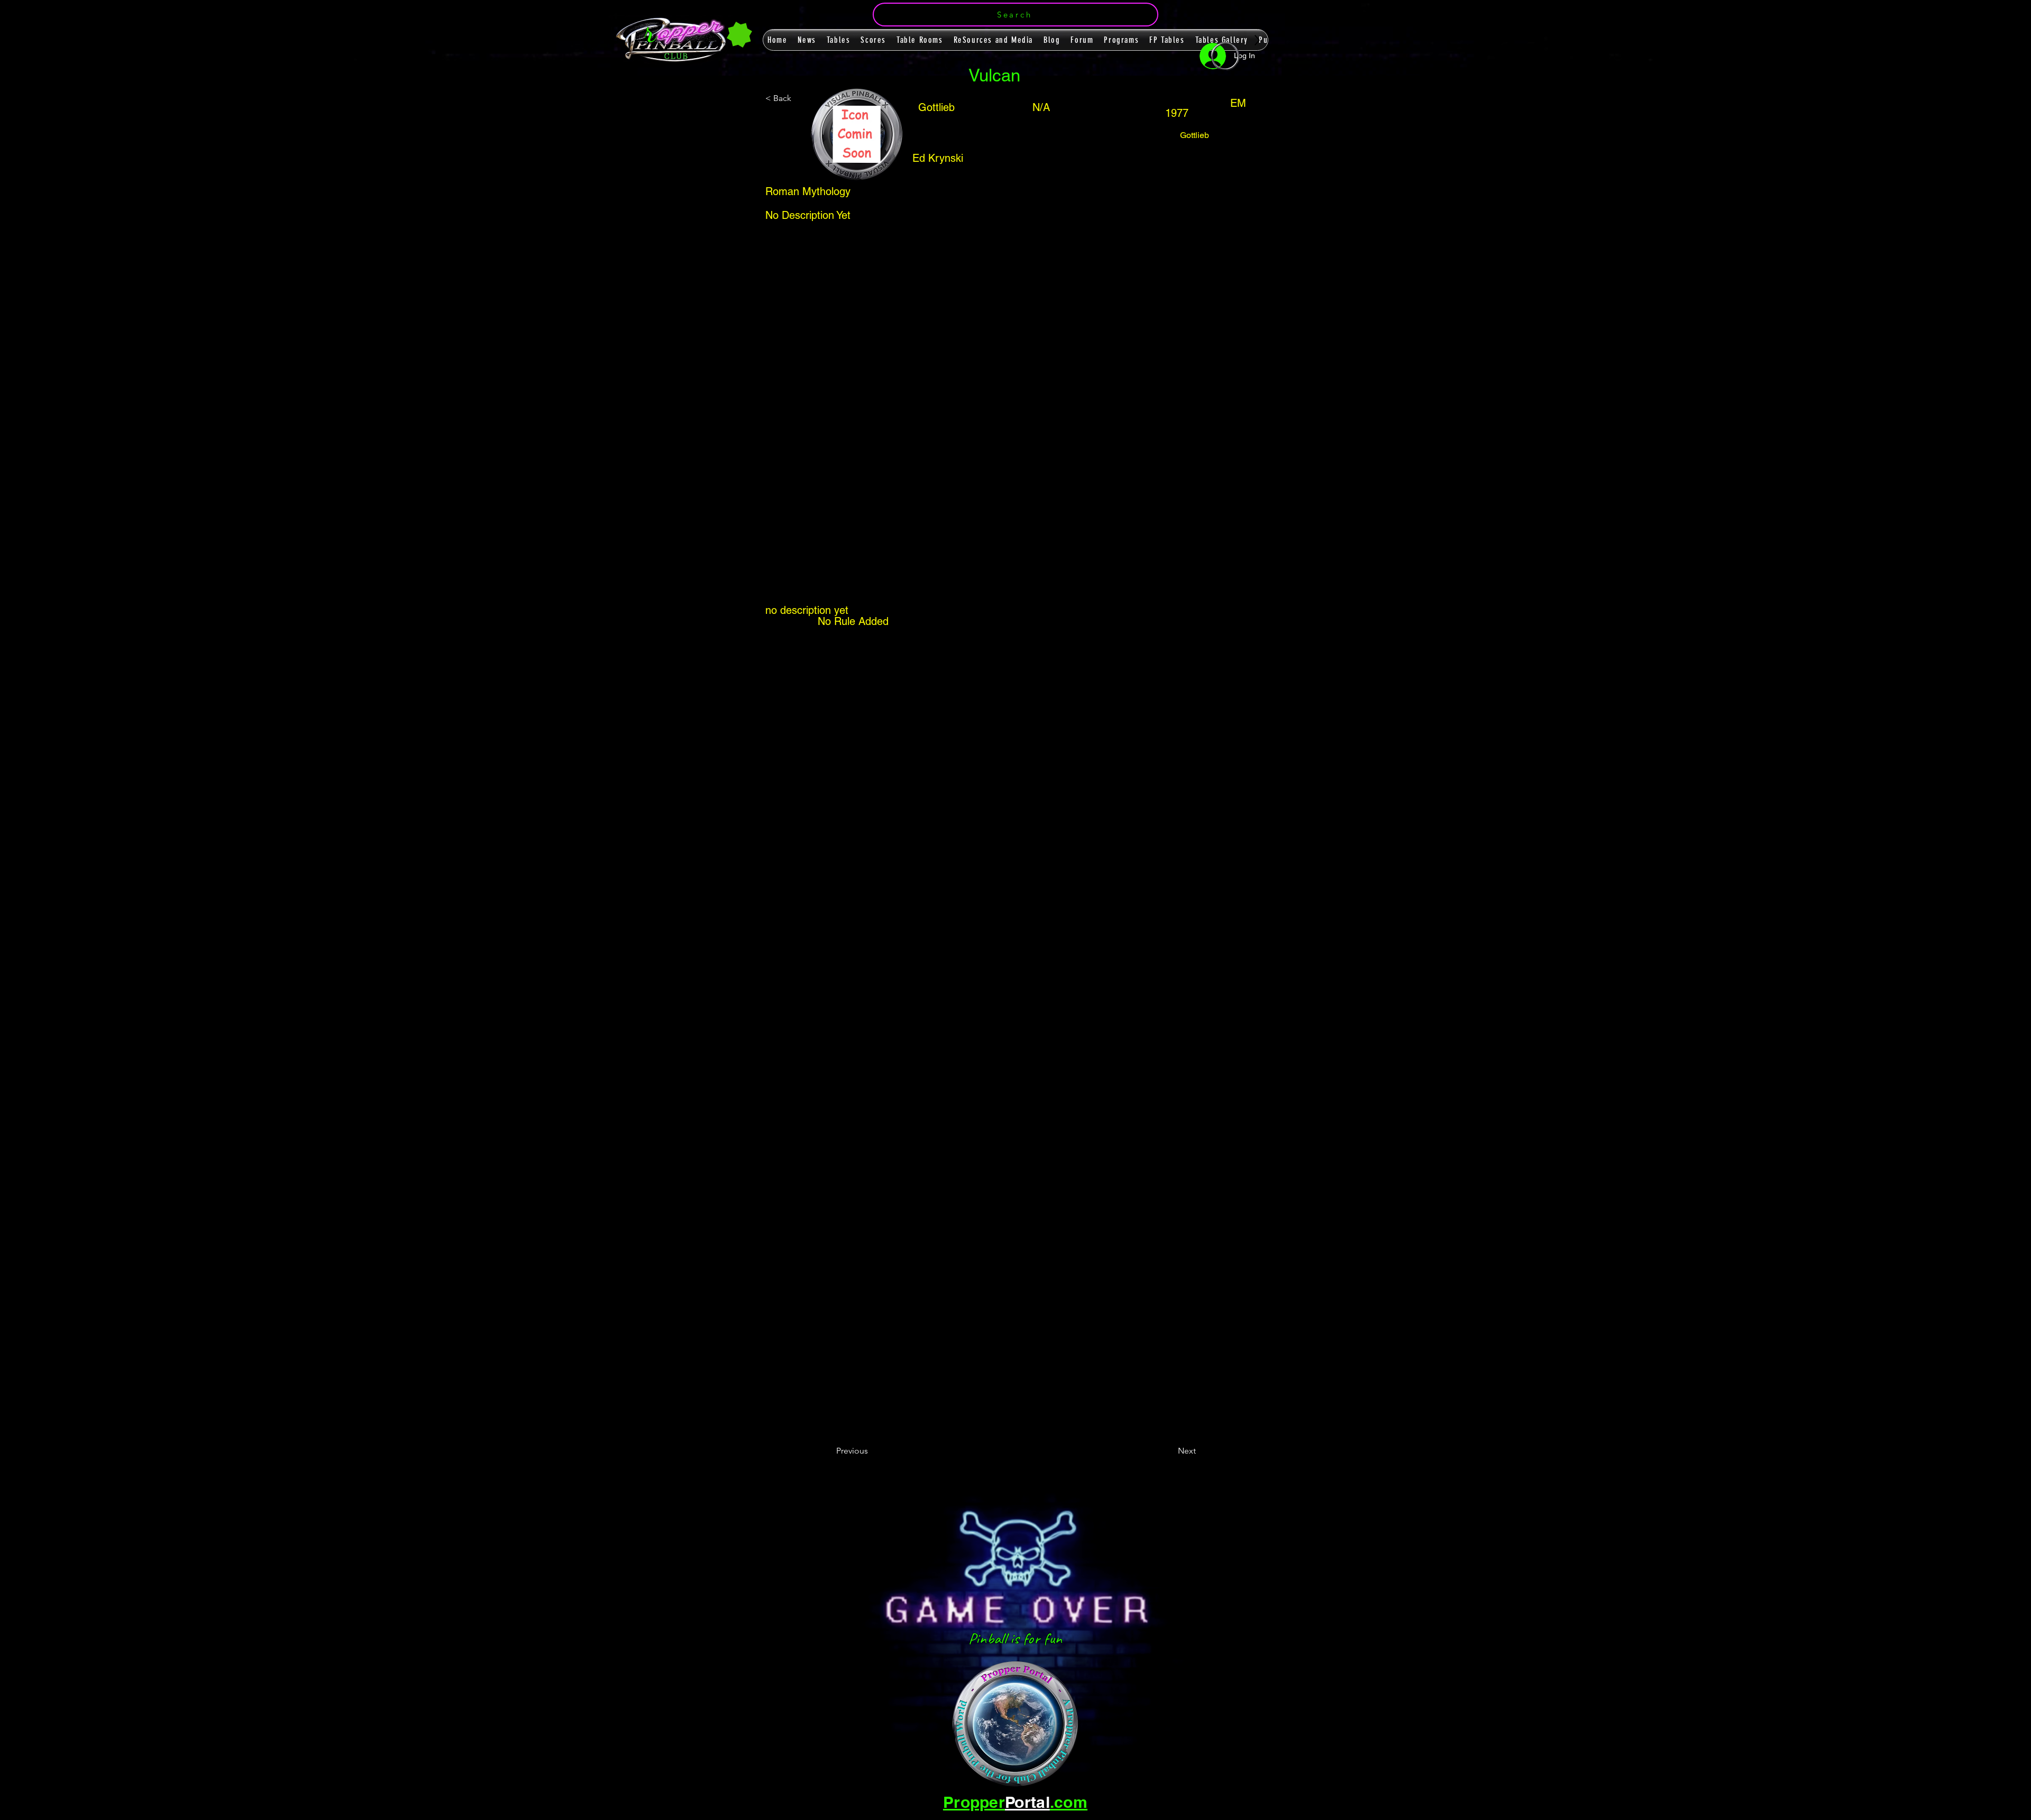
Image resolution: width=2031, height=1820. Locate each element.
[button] (1015, 15)
